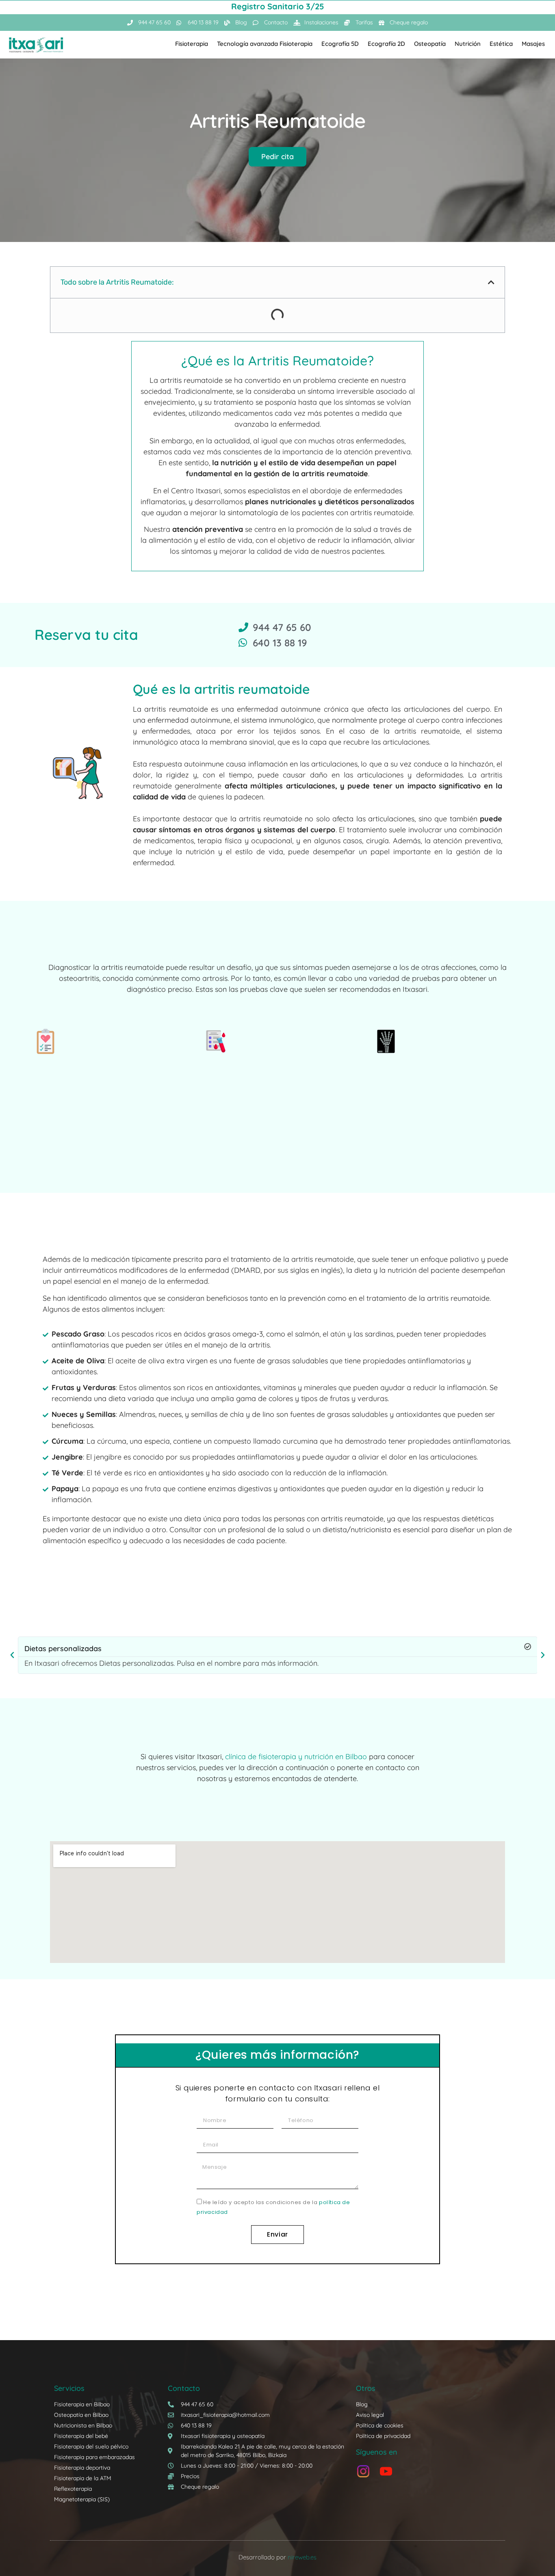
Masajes (533, 44)
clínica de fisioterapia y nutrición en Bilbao (296, 1757)
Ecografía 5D (340, 44)
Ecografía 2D (386, 44)
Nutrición (468, 44)
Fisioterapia (192, 44)
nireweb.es (302, 2557)
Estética (501, 44)
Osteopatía (430, 44)
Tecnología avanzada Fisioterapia (265, 44)
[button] (491, 282)
